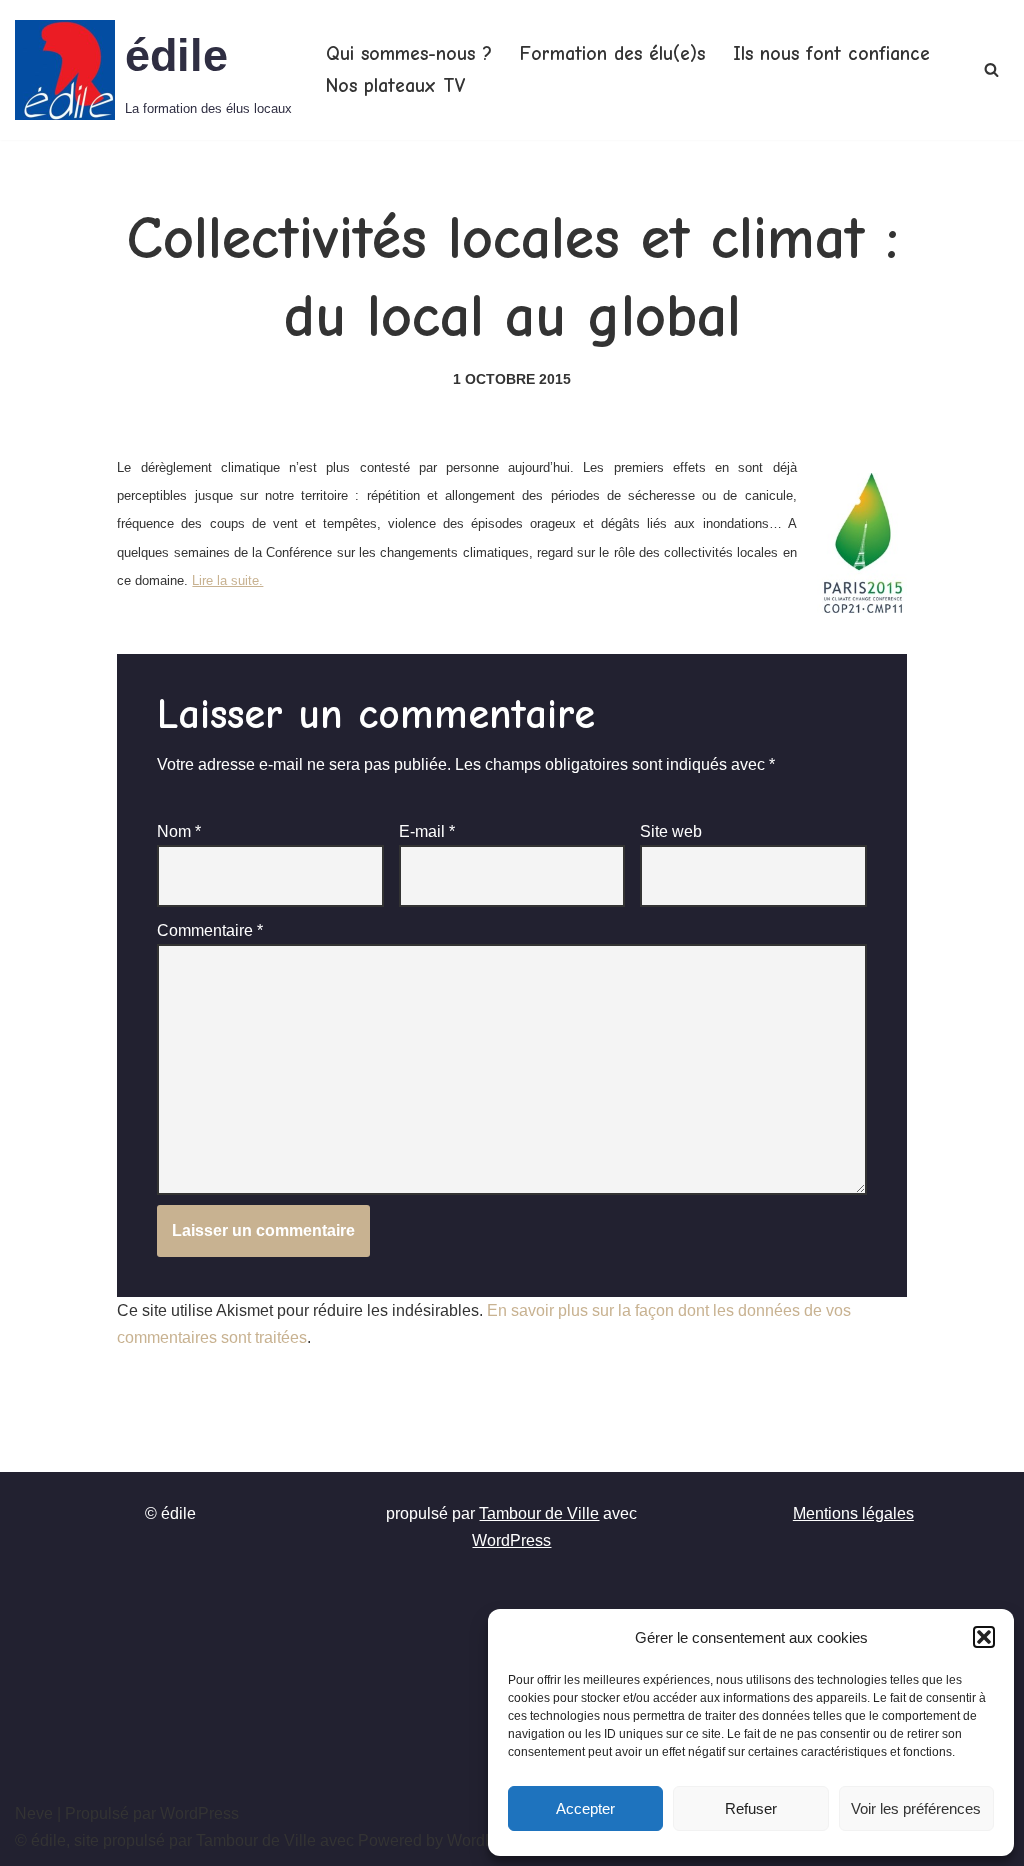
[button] (984, 1637)
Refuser (751, 1808)
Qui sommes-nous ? (409, 54)
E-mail (427, 831)
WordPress (511, 1540)
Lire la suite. (227, 580)
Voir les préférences (916, 1808)
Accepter (585, 1808)
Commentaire (210, 930)
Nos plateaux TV (395, 86)
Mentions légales (853, 1513)
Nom (179, 831)
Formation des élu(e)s (612, 54)
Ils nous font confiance (831, 54)
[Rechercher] (991, 69)
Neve (34, 1813)
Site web (671, 831)
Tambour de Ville (539, 1513)
